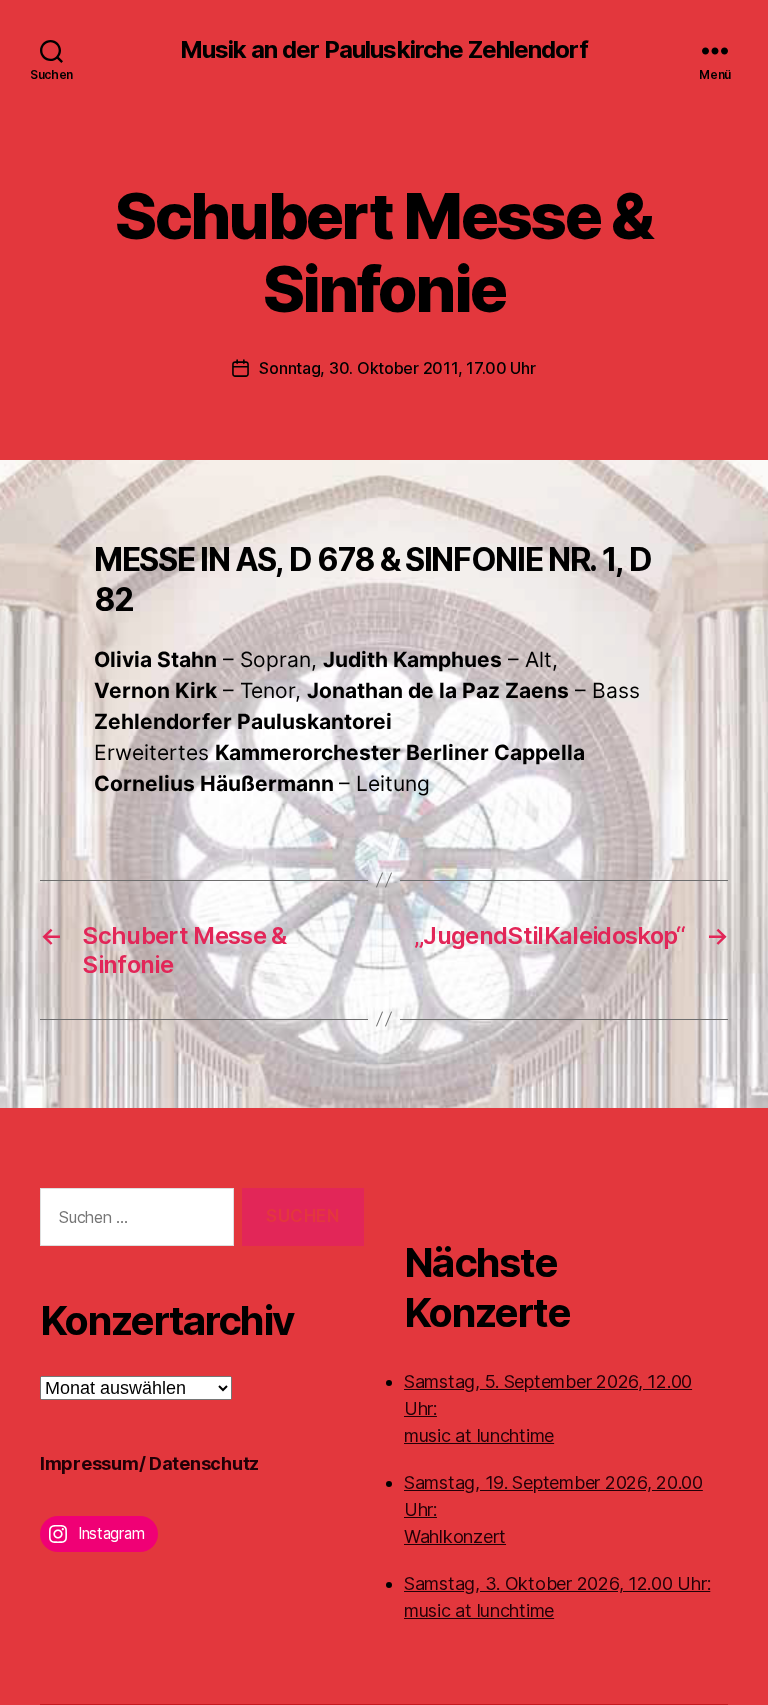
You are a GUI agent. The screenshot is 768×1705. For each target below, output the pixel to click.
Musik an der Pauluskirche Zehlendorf (383, 50)
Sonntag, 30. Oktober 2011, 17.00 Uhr (397, 368)
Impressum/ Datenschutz (149, 1463)
